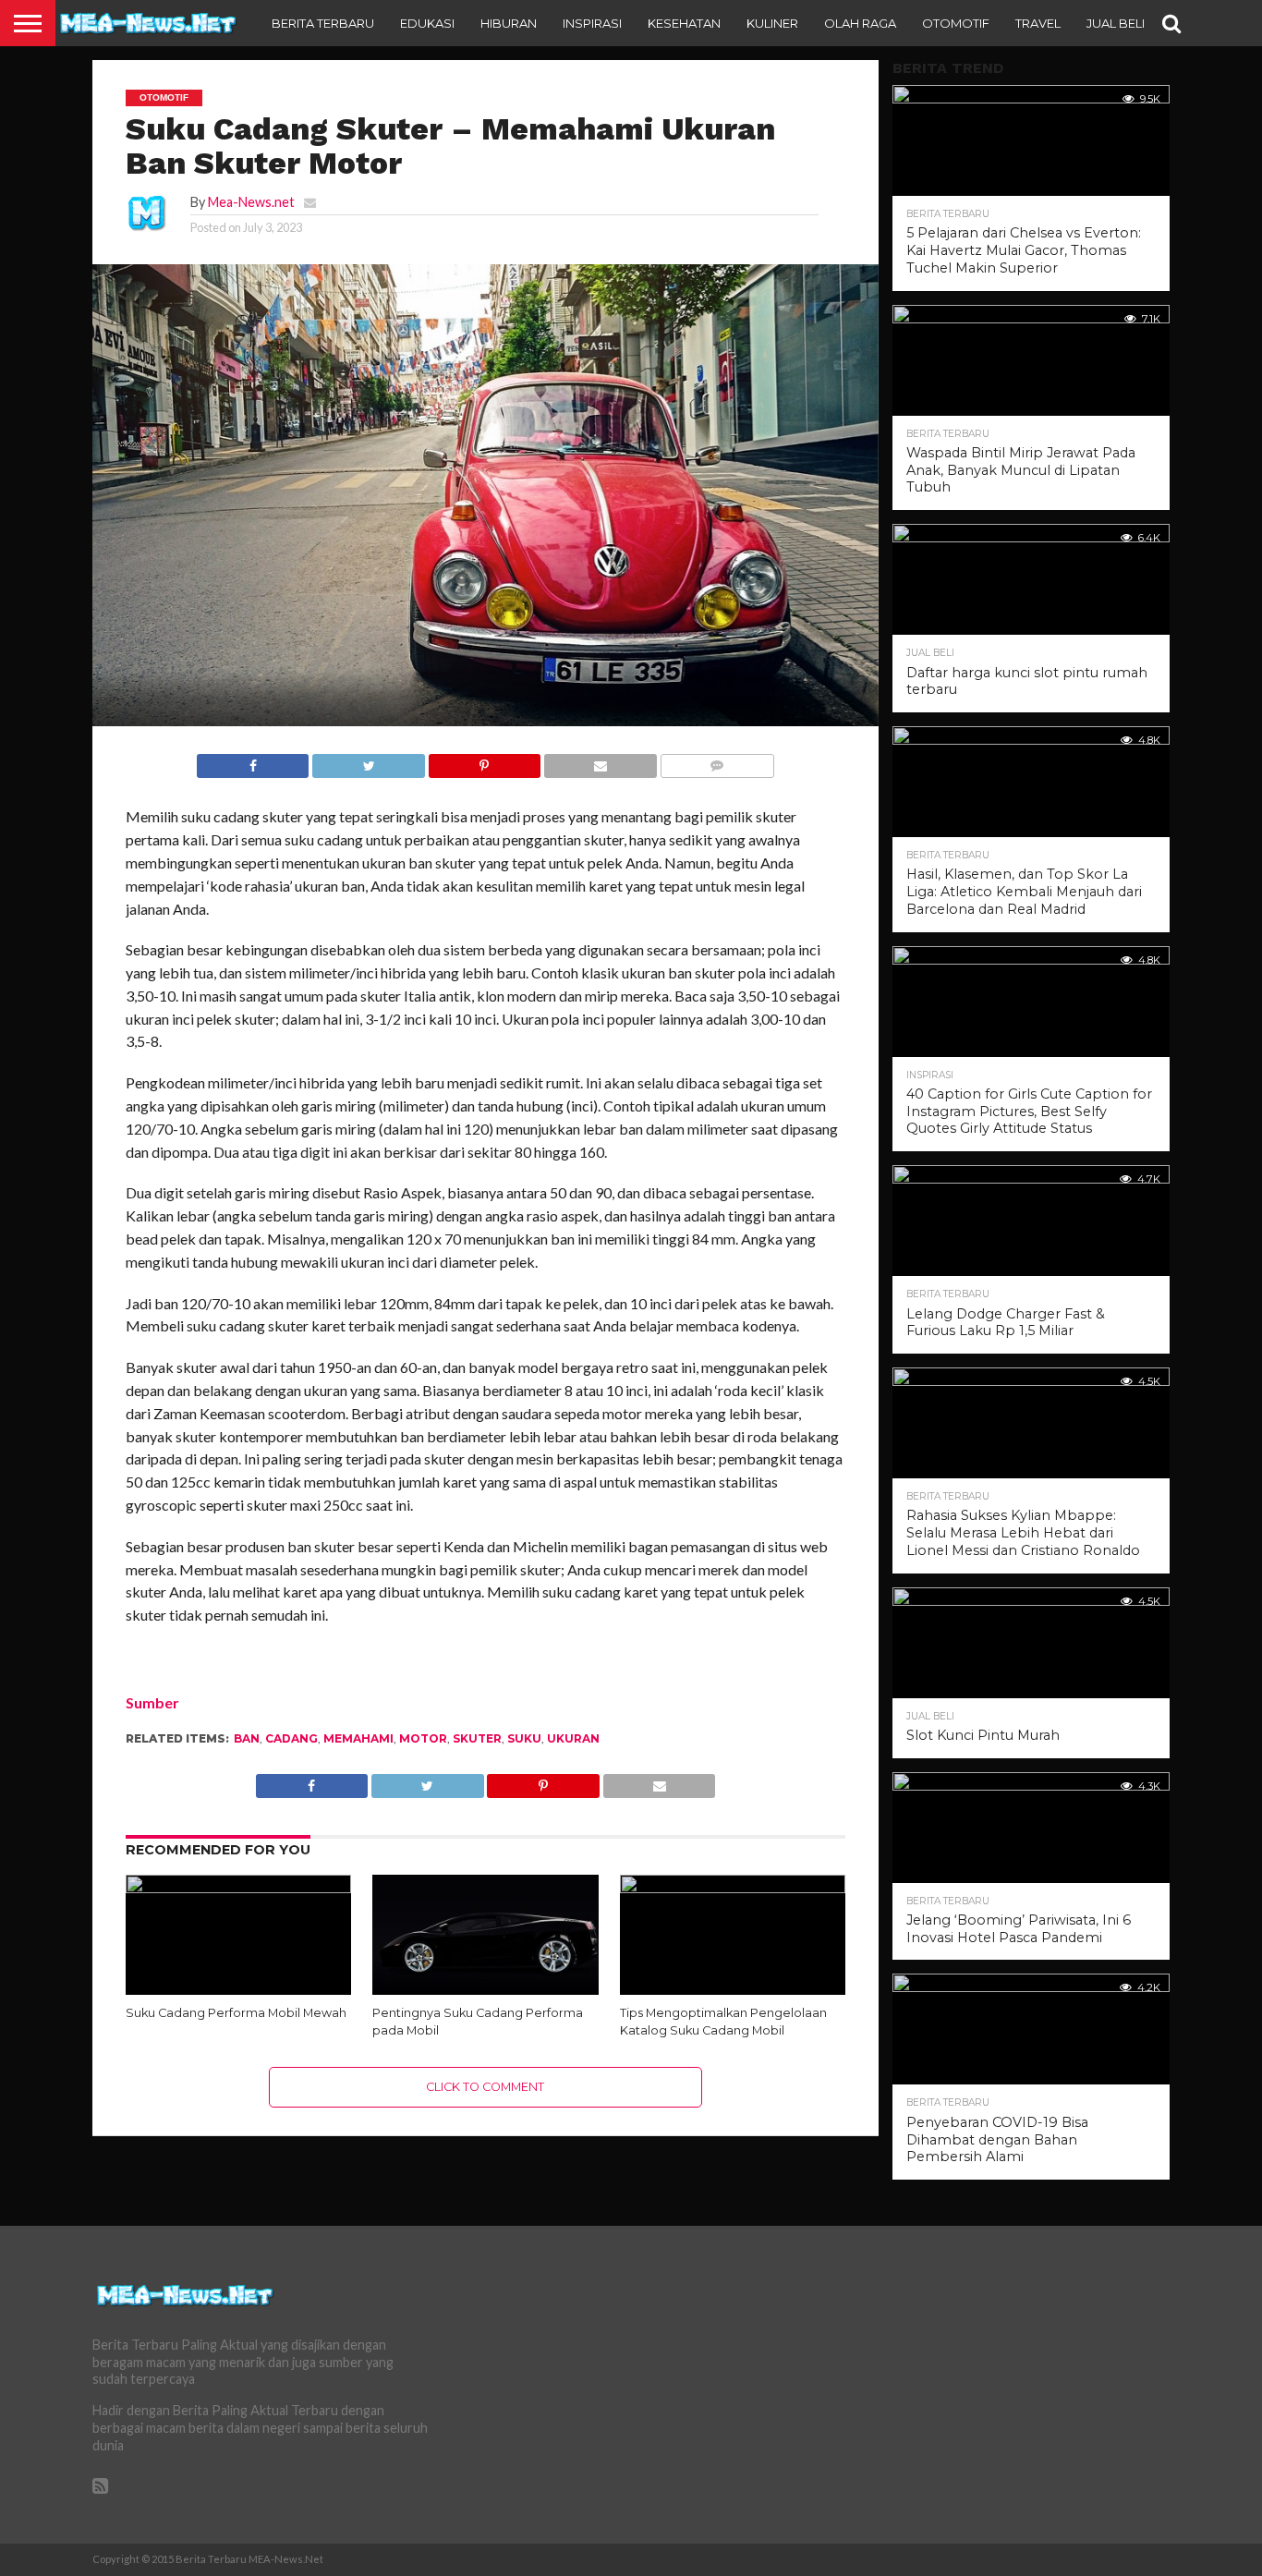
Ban (247, 1738)
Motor (423, 1738)
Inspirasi (592, 23)
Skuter (477, 1738)
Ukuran (573, 1738)
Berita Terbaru (323, 23)
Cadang (291, 1738)
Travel (1038, 23)
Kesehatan (684, 23)
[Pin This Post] (484, 761)
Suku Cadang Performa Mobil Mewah (236, 2013)
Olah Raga (860, 23)
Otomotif (956, 23)
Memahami (358, 1738)
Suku (524, 1738)
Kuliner (772, 23)
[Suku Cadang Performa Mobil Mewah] (239, 1887)
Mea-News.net (251, 202)
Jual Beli (1116, 23)
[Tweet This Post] (368, 761)
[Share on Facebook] (253, 761)
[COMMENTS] (717, 761)
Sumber (152, 1702)
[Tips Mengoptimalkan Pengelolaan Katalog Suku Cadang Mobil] (733, 1887)
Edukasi (427, 23)
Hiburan (509, 23)
